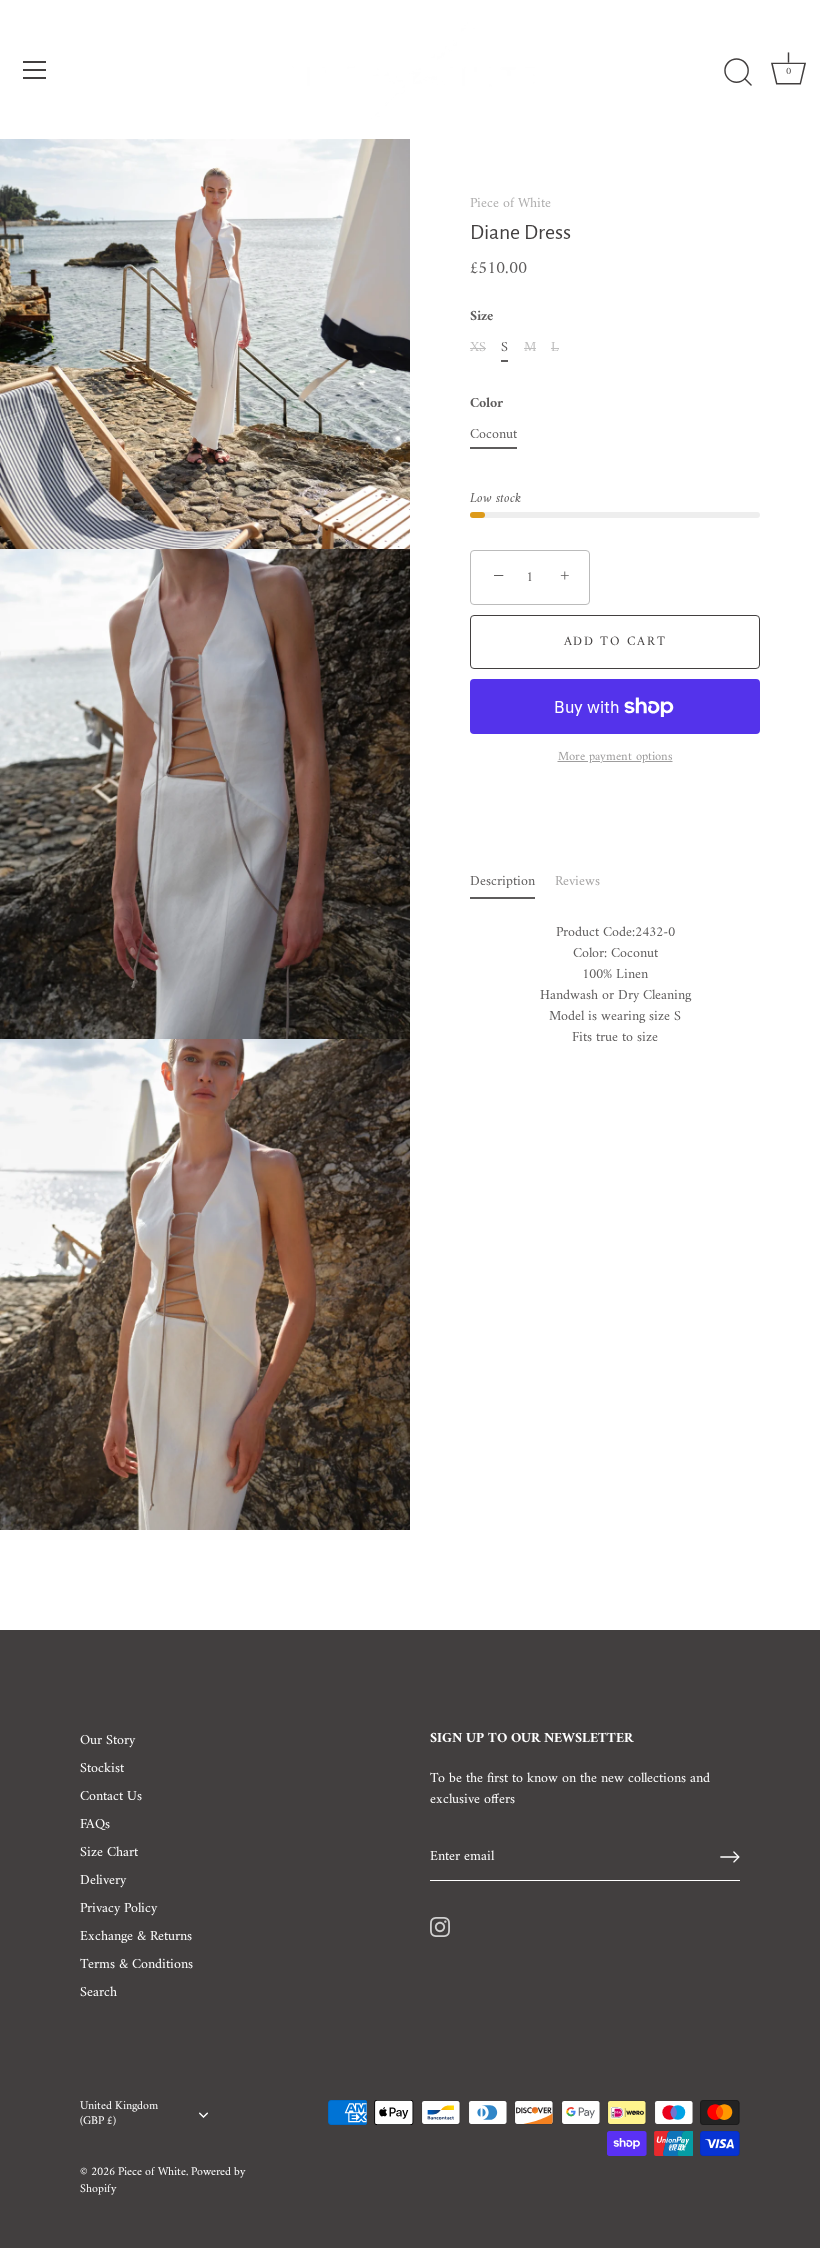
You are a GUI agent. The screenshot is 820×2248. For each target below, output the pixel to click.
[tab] (512, 881)
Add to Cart (615, 641)
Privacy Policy (118, 1908)
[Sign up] (730, 1857)
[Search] (738, 73)
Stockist (102, 1768)
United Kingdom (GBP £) (119, 2115)
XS (478, 348)
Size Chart (109, 1852)
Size (481, 317)
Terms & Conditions (136, 1964)
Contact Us (111, 1796)
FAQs (95, 1824)
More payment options (615, 757)
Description (502, 881)
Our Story (107, 1740)
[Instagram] (440, 1926)
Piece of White (510, 203)
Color (486, 404)
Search (98, 1992)
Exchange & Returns (136, 1936)
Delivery (103, 1880)
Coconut (493, 435)
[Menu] (35, 70)
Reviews (577, 881)
